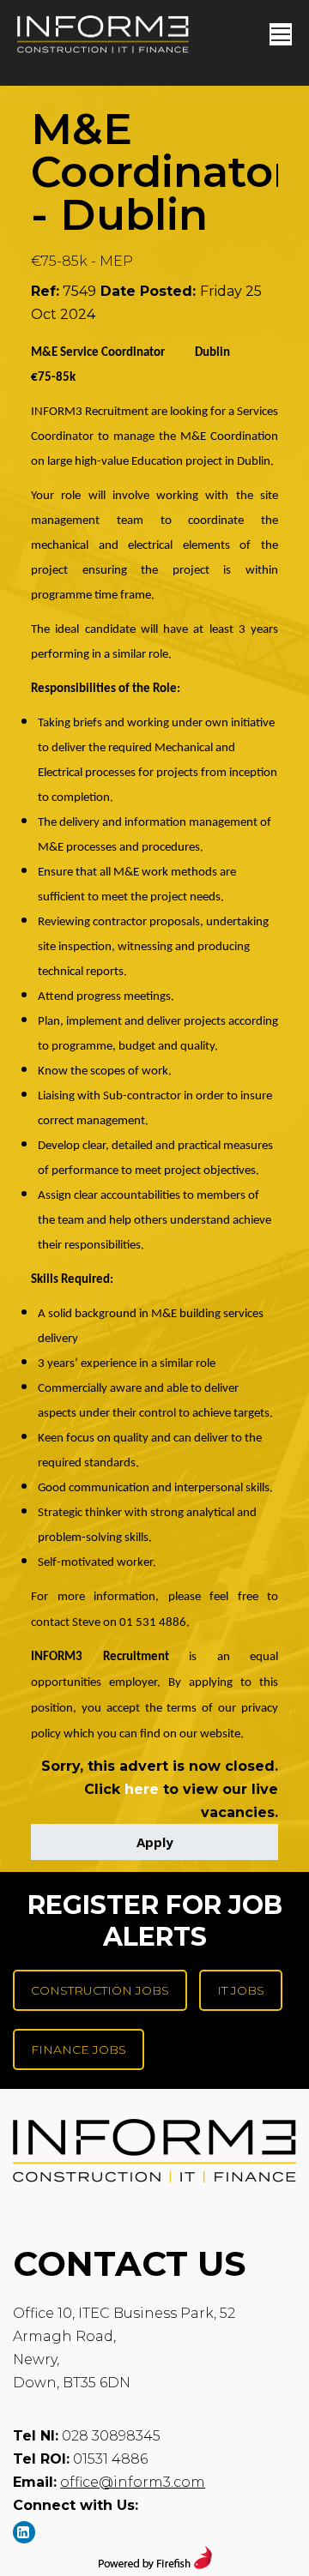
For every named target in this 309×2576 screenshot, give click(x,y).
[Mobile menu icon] (281, 34)
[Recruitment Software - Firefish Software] (155, 2564)
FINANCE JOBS (79, 2049)
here (142, 1789)
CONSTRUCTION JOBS (100, 1990)
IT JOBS (241, 1990)
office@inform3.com (133, 2482)
